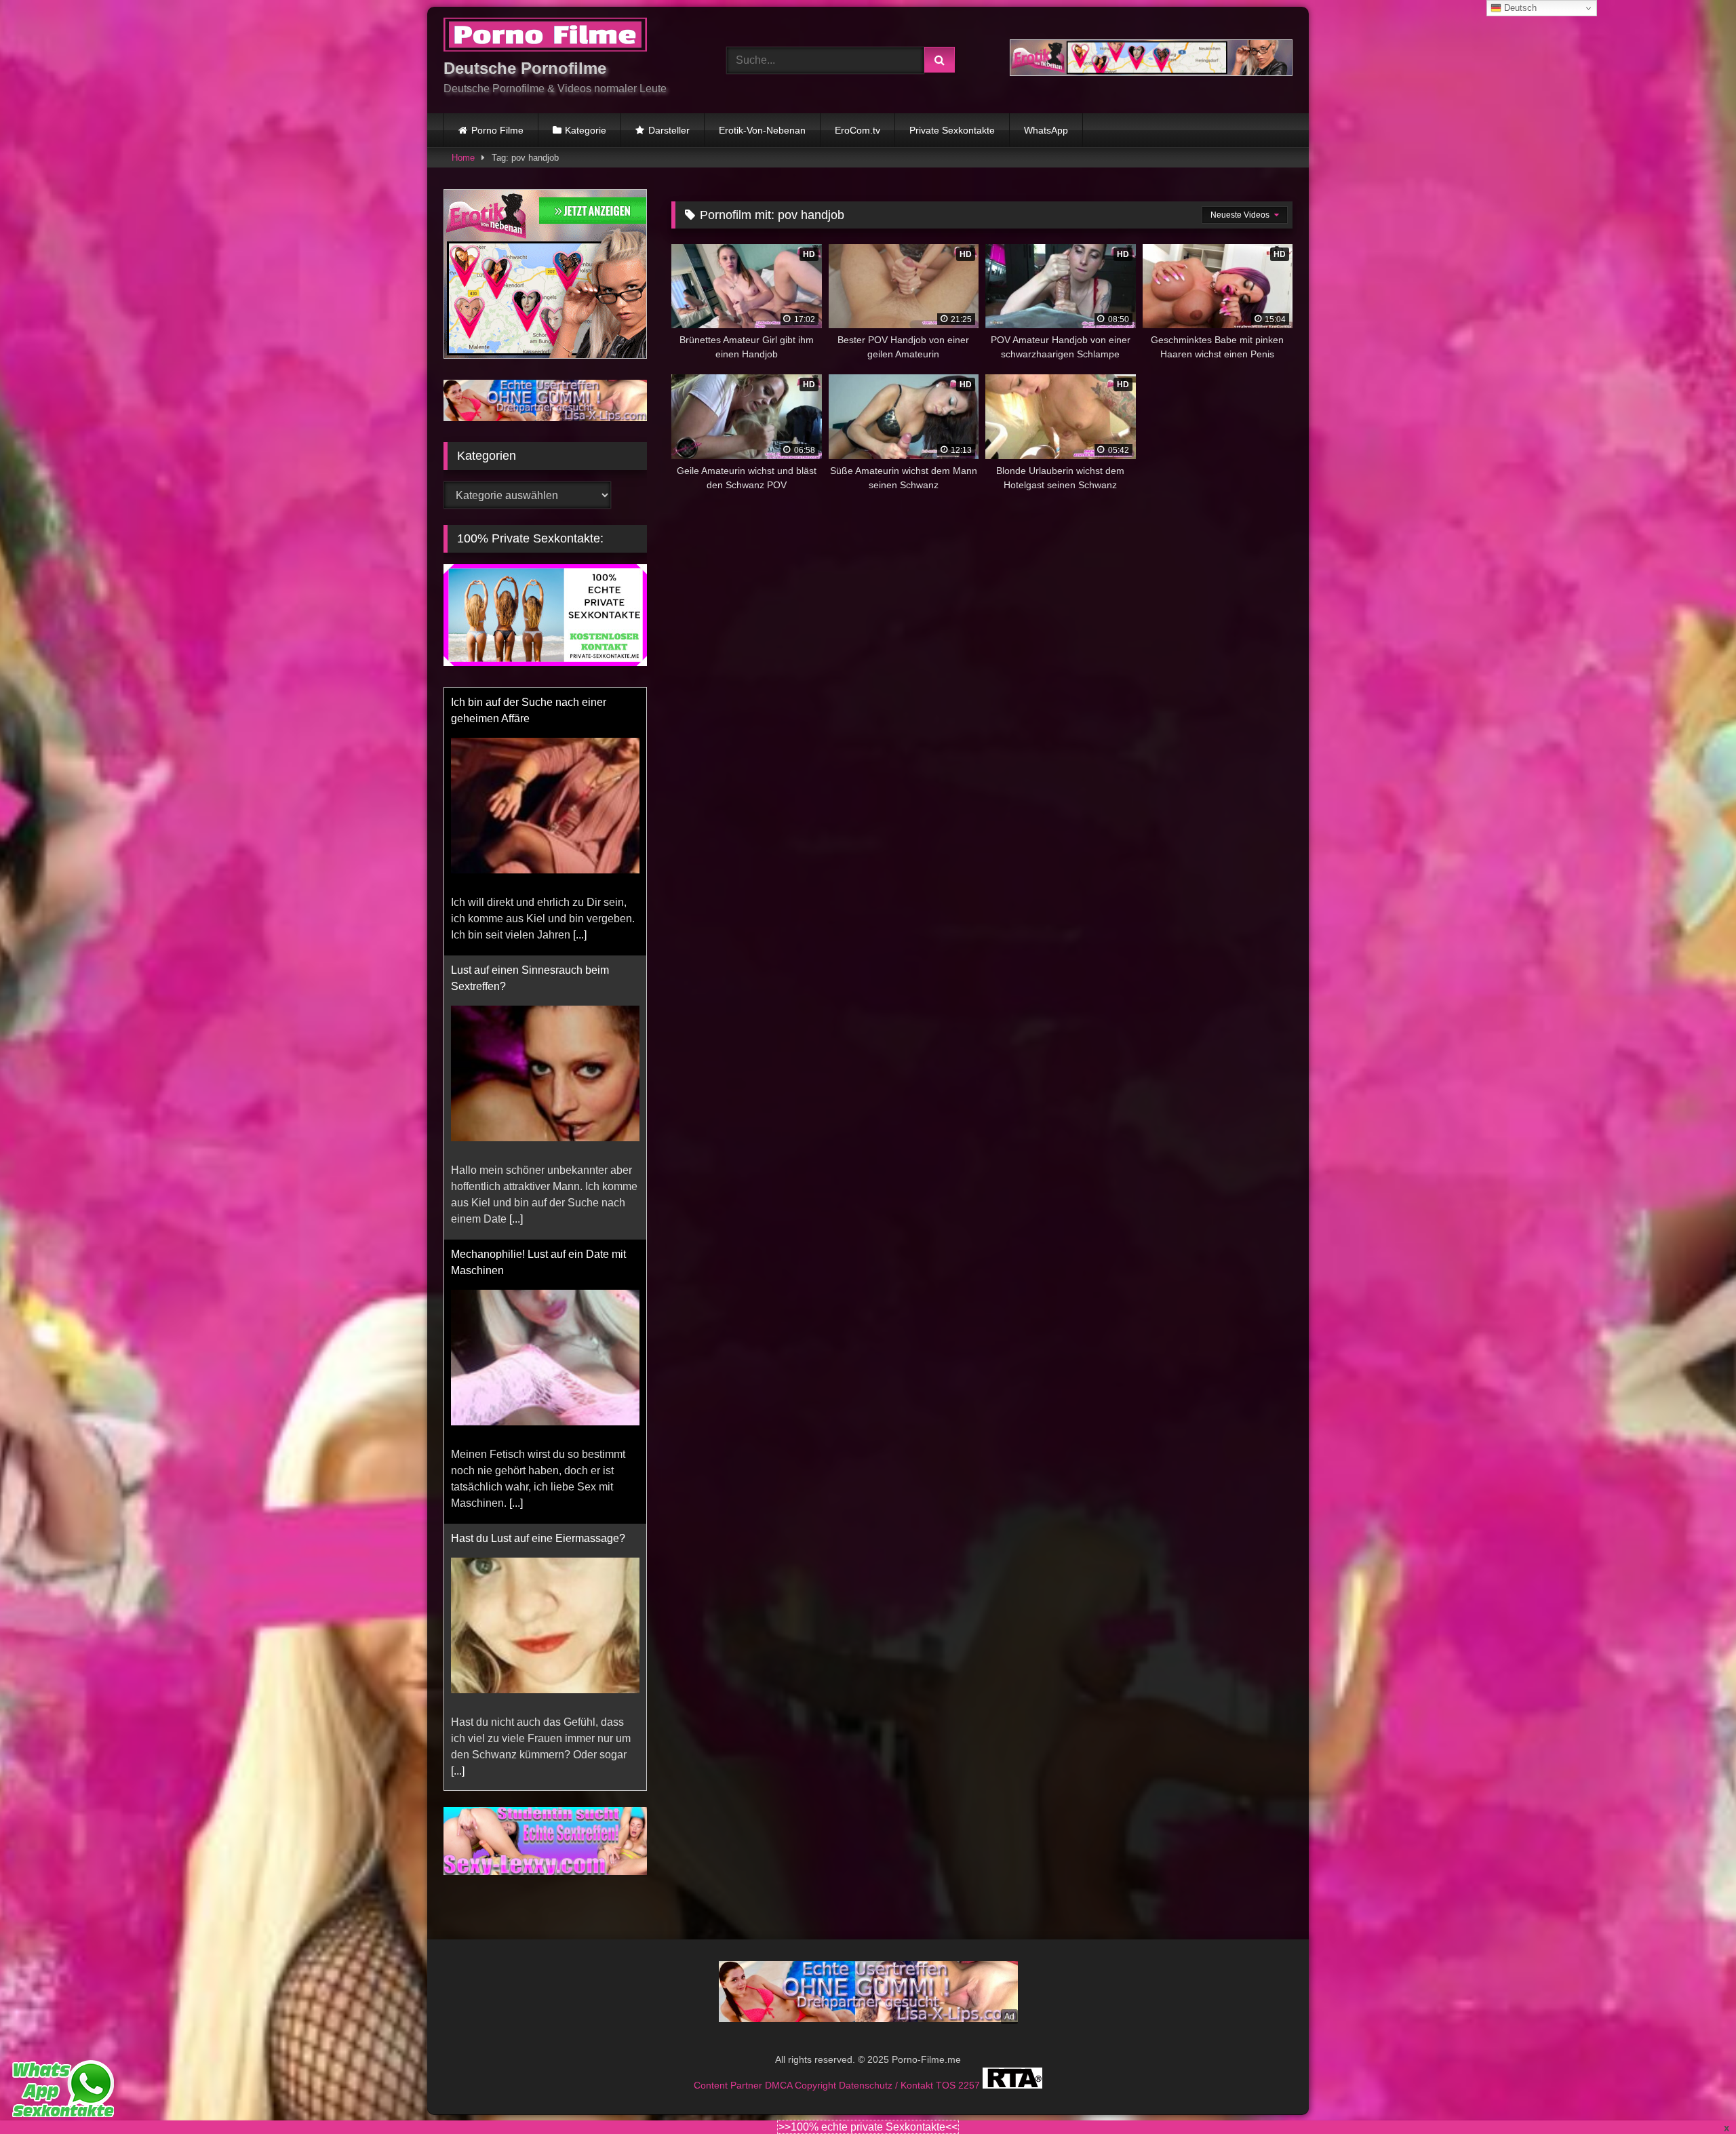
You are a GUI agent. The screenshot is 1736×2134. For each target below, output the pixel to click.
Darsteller (669, 130)
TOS (947, 2101)
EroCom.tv (857, 130)
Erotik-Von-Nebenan (762, 130)
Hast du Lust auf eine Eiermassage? (538, 1270)
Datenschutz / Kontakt (887, 2101)
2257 (970, 2101)
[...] (516, 951)
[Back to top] (1694, 2094)
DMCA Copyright (802, 2101)
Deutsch (1519, 8)
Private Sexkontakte (952, 130)
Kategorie (586, 130)
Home (463, 158)
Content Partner (729, 2101)
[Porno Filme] (545, 37)
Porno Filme (497, 130)
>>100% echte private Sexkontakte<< (868, 2127)
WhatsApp (1046, 130)
